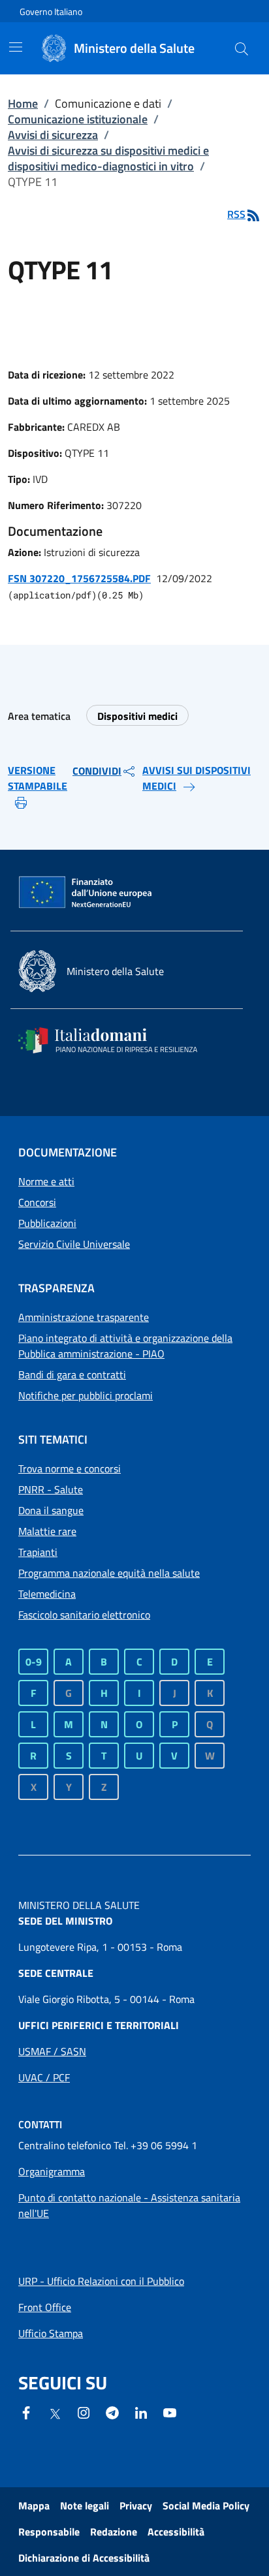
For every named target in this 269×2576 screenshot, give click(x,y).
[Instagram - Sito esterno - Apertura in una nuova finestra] (84, 2412)
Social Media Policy (206, 2506)
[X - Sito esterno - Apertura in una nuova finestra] (55, 2413)
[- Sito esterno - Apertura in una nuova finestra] (170, 2412)
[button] (242, 48)
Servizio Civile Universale (74, 1244)
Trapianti (38, 1552)
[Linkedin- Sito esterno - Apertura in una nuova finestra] (141, 2412)
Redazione (114, 2532)
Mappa (34, 2506)
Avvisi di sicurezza (53, 135)
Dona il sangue (51, 1510)
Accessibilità (176, 2532)
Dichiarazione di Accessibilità (84, 2558)
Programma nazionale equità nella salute (109, 1573)
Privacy (136, 2506)
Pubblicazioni (47, 1223)
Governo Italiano (51, 11)
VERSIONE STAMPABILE (38, 778)
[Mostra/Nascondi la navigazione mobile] (16, 47)
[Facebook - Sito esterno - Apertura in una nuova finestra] (26, 2412)
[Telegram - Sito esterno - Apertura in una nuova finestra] (112, 2412)
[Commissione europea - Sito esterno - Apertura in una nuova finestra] (86, 893)
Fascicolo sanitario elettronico (84, 1615)
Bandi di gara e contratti (72, 1374)
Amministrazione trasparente (84, 1317)
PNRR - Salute (51, 1489)
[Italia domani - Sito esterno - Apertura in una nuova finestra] (116, 1040)
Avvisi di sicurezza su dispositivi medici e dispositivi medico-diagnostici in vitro (108, 158)
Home (23, 103)
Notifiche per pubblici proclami (86, 1395)
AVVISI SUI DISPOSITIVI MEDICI (197, 778)
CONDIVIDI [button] (97, 771)
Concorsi (37, 1202)
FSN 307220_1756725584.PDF (79, 578)
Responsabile (49, 2532)
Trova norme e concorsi (70, 1468)
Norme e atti (46, 1181)
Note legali (85, 2506)
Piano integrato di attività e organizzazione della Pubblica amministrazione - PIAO (125, 1346)
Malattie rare (47, 1531)
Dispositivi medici (137, 716)
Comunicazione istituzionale (78, 119)
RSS (236, 214)
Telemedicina (47, 1594)
